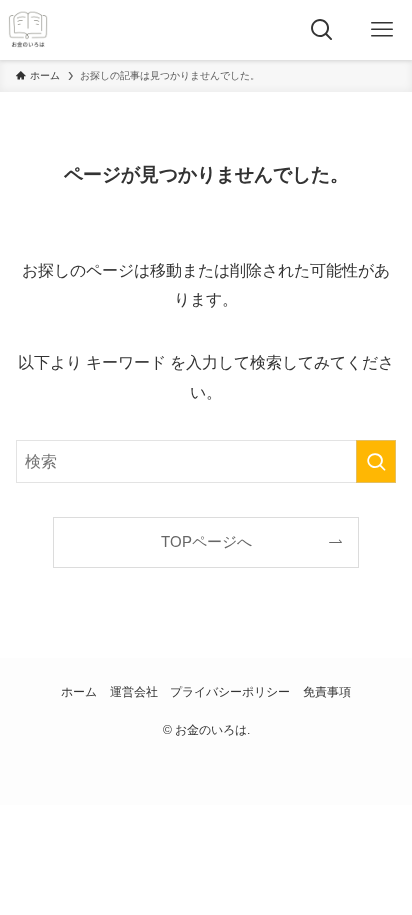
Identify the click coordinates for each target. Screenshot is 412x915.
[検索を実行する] (376, 461)
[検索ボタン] (322, 30)
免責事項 (327, 692)
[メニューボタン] (382, 30)
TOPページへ (206, 542)
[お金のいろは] (28, 30)
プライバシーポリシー (230, 692)
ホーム (79, 692)
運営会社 (134, 692)
